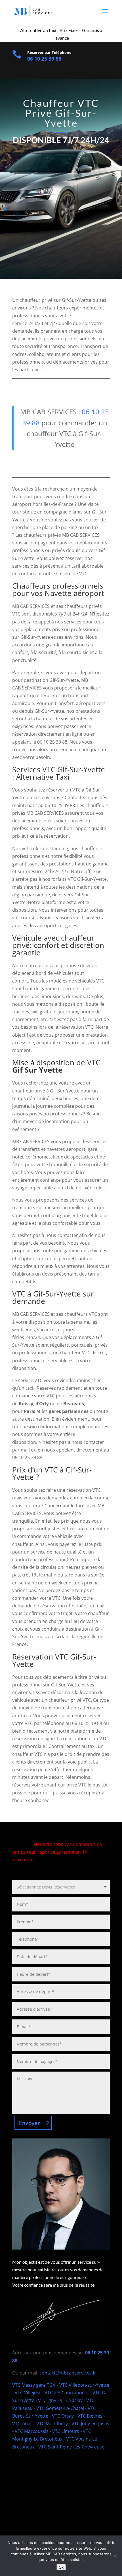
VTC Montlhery (52, 2424)
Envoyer (30, 2123)
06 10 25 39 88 (44, 59)
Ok (61, 2567)
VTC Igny (47, 2400)
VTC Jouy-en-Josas (90, 2424)
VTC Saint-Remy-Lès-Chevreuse (71, 2447)
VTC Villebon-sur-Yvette (84, 2385)
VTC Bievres (90, 2416)
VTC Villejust (28, 2393)
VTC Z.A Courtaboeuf (67, 2393)
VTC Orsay (63, 2416)
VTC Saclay (71, 2400)
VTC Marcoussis (32, 2431)
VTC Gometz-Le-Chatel (60, 2408)
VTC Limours (66, 2431)
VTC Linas (23, 2424)
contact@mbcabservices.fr (68, 2373)
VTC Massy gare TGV (34, 2385)
